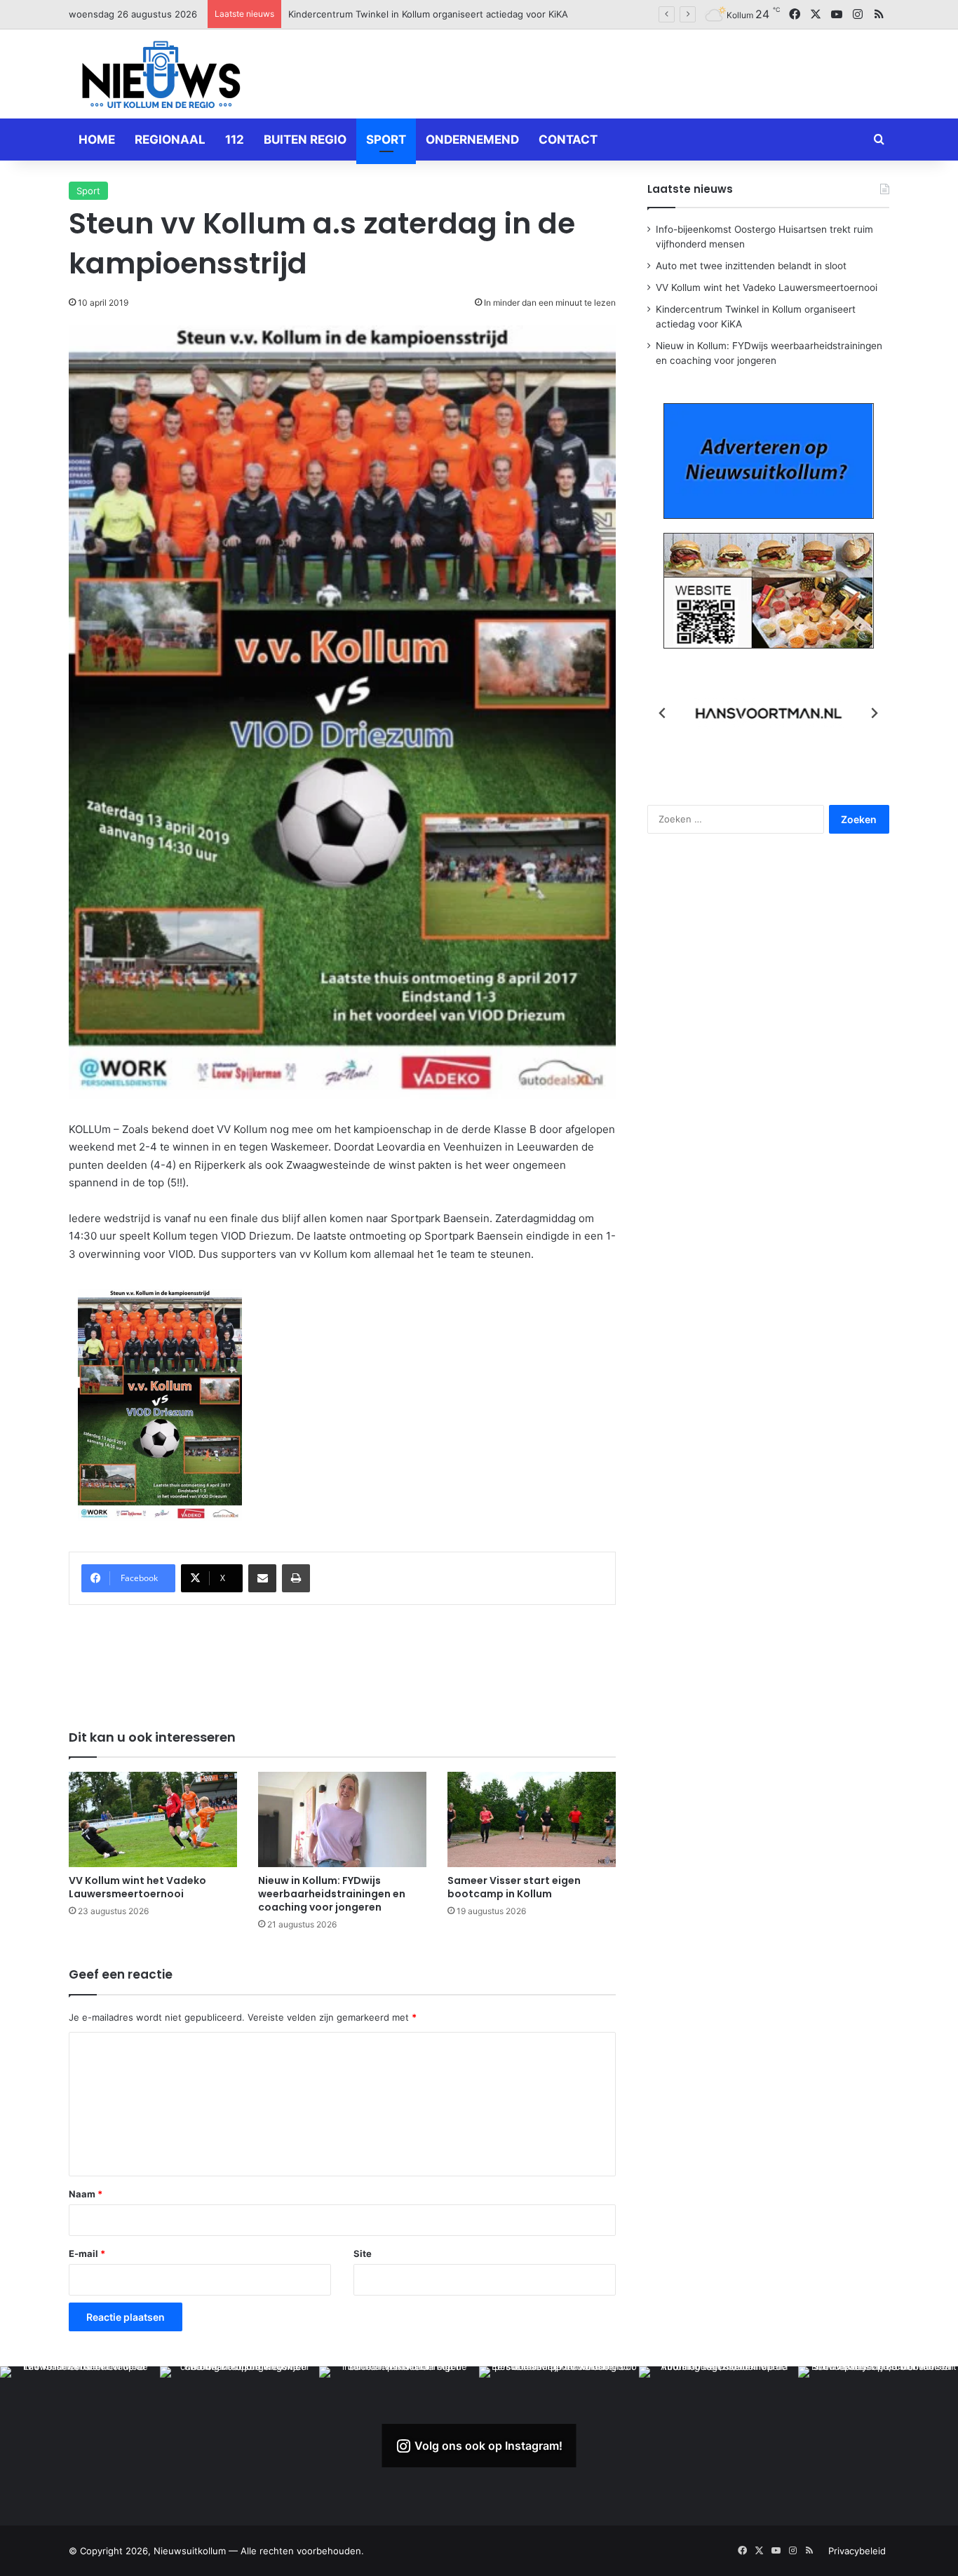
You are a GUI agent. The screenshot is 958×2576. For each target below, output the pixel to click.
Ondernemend (472, 140)
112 (235, 140)
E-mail (87, 2253)
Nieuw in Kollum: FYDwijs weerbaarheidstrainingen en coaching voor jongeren (332, 1894)
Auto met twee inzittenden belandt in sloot (751, 266)
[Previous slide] (663, 713)
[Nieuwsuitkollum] (161, 77)
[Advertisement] (619, 72)
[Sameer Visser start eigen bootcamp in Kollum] (532, 1819)
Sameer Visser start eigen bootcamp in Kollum (514, 1887)
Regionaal (170, 140)
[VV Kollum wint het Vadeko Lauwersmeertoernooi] (153, 1819)
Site (363, 2253)
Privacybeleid (857, 2551)
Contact (568, 140)
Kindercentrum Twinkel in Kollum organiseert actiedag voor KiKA (428, 14)
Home (97, 140)
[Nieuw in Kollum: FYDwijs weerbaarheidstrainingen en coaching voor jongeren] (342, 1819)
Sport (386, 140)
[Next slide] (874, 713)
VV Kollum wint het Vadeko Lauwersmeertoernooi (137, 1887)
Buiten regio (305, 140)
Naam (86, 2194)
